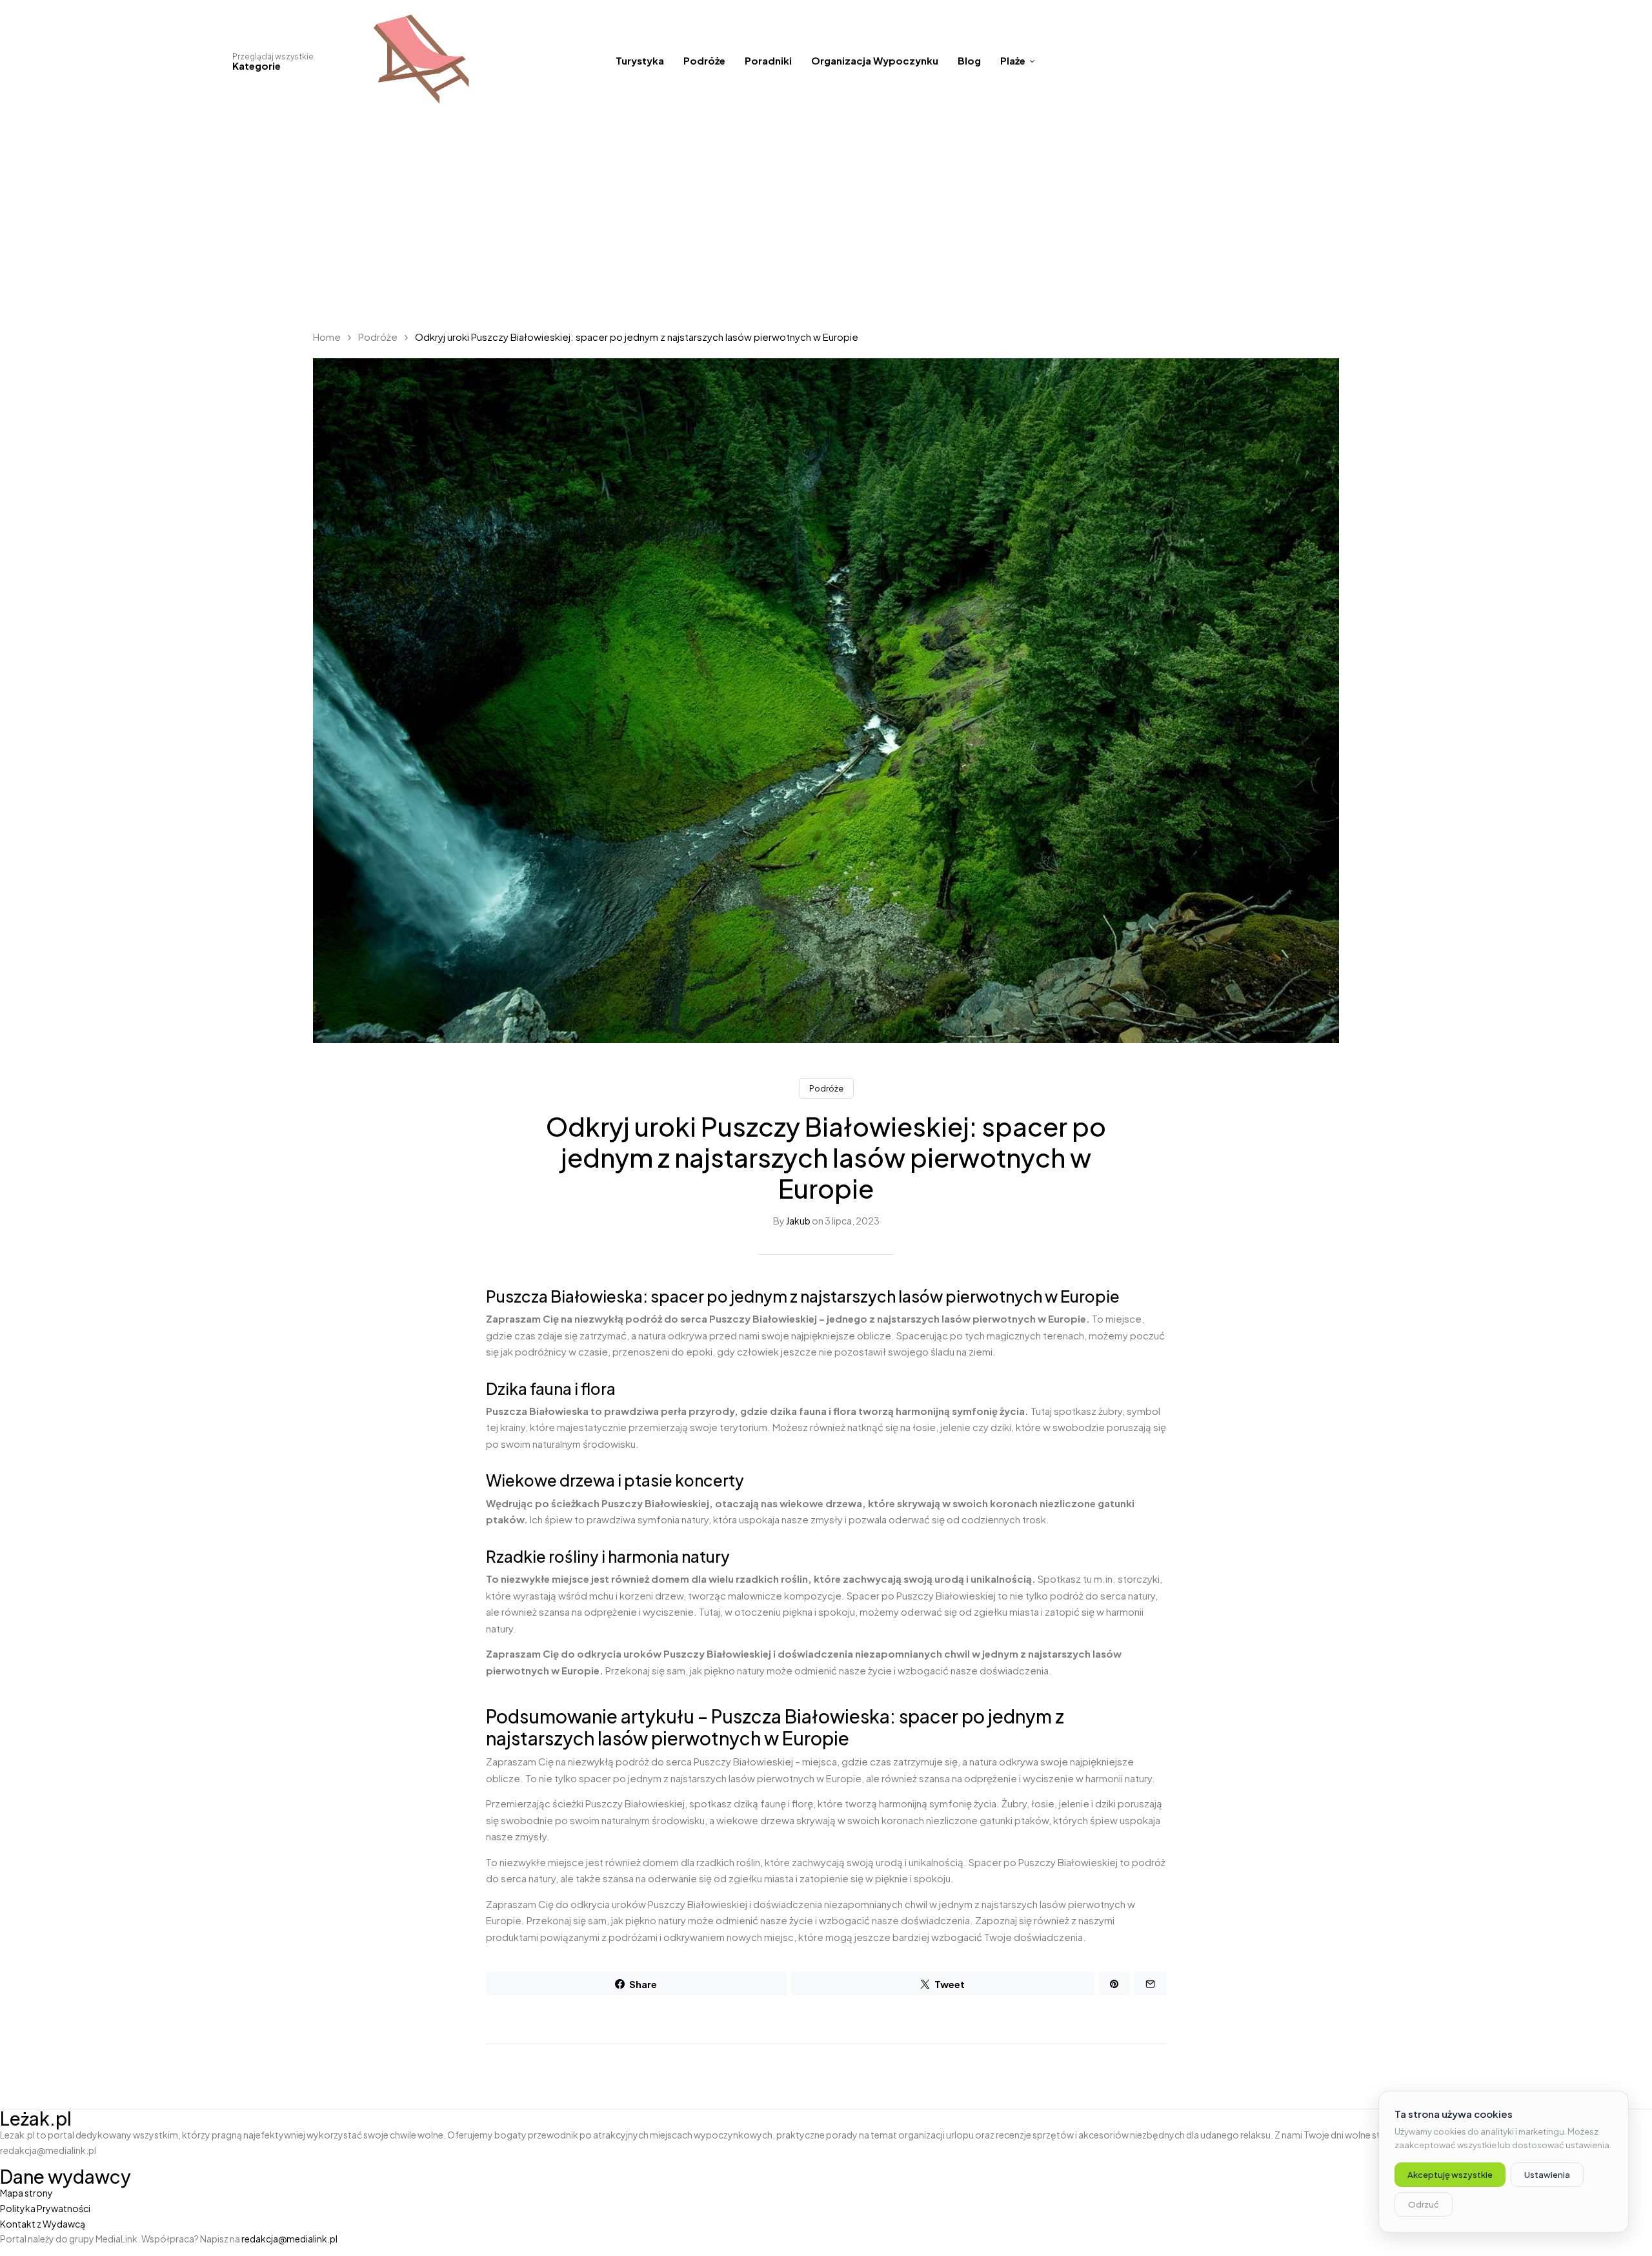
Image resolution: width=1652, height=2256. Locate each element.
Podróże (378, 337)
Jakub (798, 1221)
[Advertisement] (826, 219)
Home (327, 337)
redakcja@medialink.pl (289, 2239)
